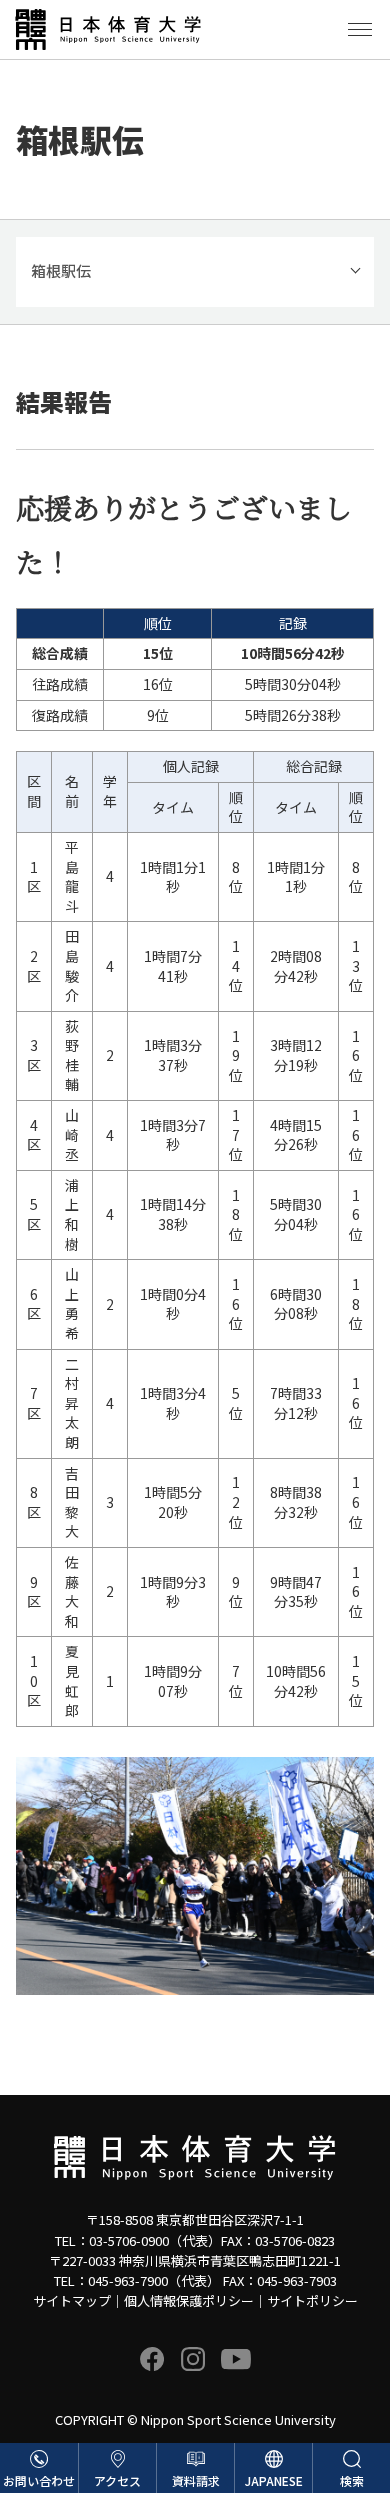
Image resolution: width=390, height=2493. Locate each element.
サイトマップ (72, 2300)
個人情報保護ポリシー (189, 2300)
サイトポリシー (312, 2300)
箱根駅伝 (61, 270)
